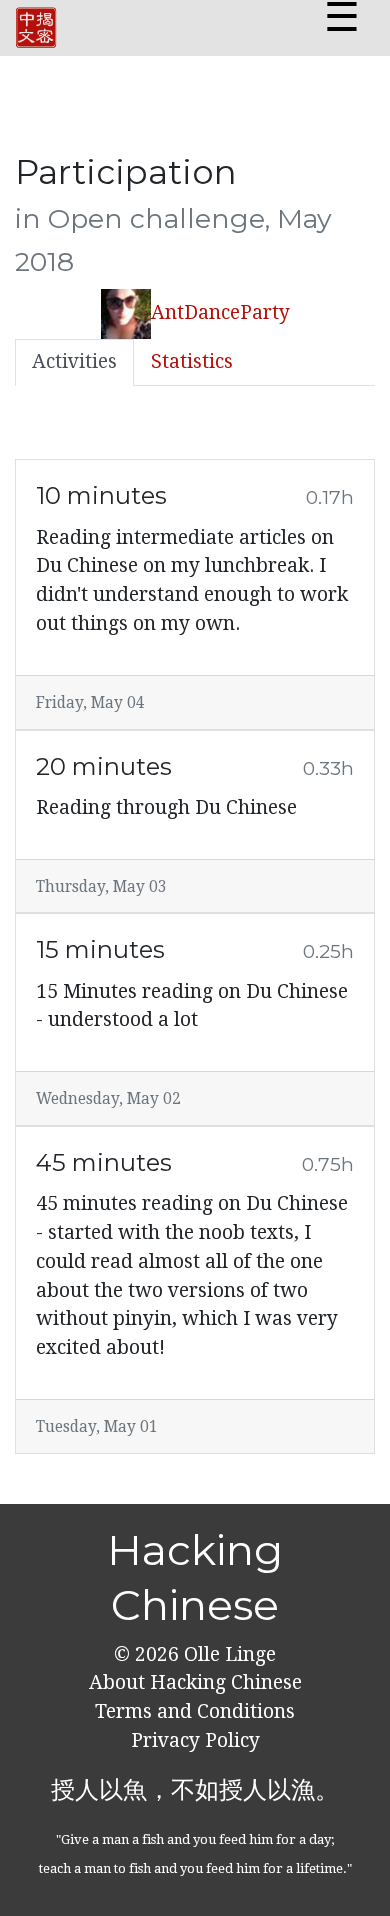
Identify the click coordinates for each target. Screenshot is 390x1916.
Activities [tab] (74, 361)
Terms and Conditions (195, 1711)
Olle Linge (227, 1654)
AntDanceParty (220, 312)
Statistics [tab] (192, 361)
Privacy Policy (195, 1740)
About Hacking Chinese (195, 1682)
